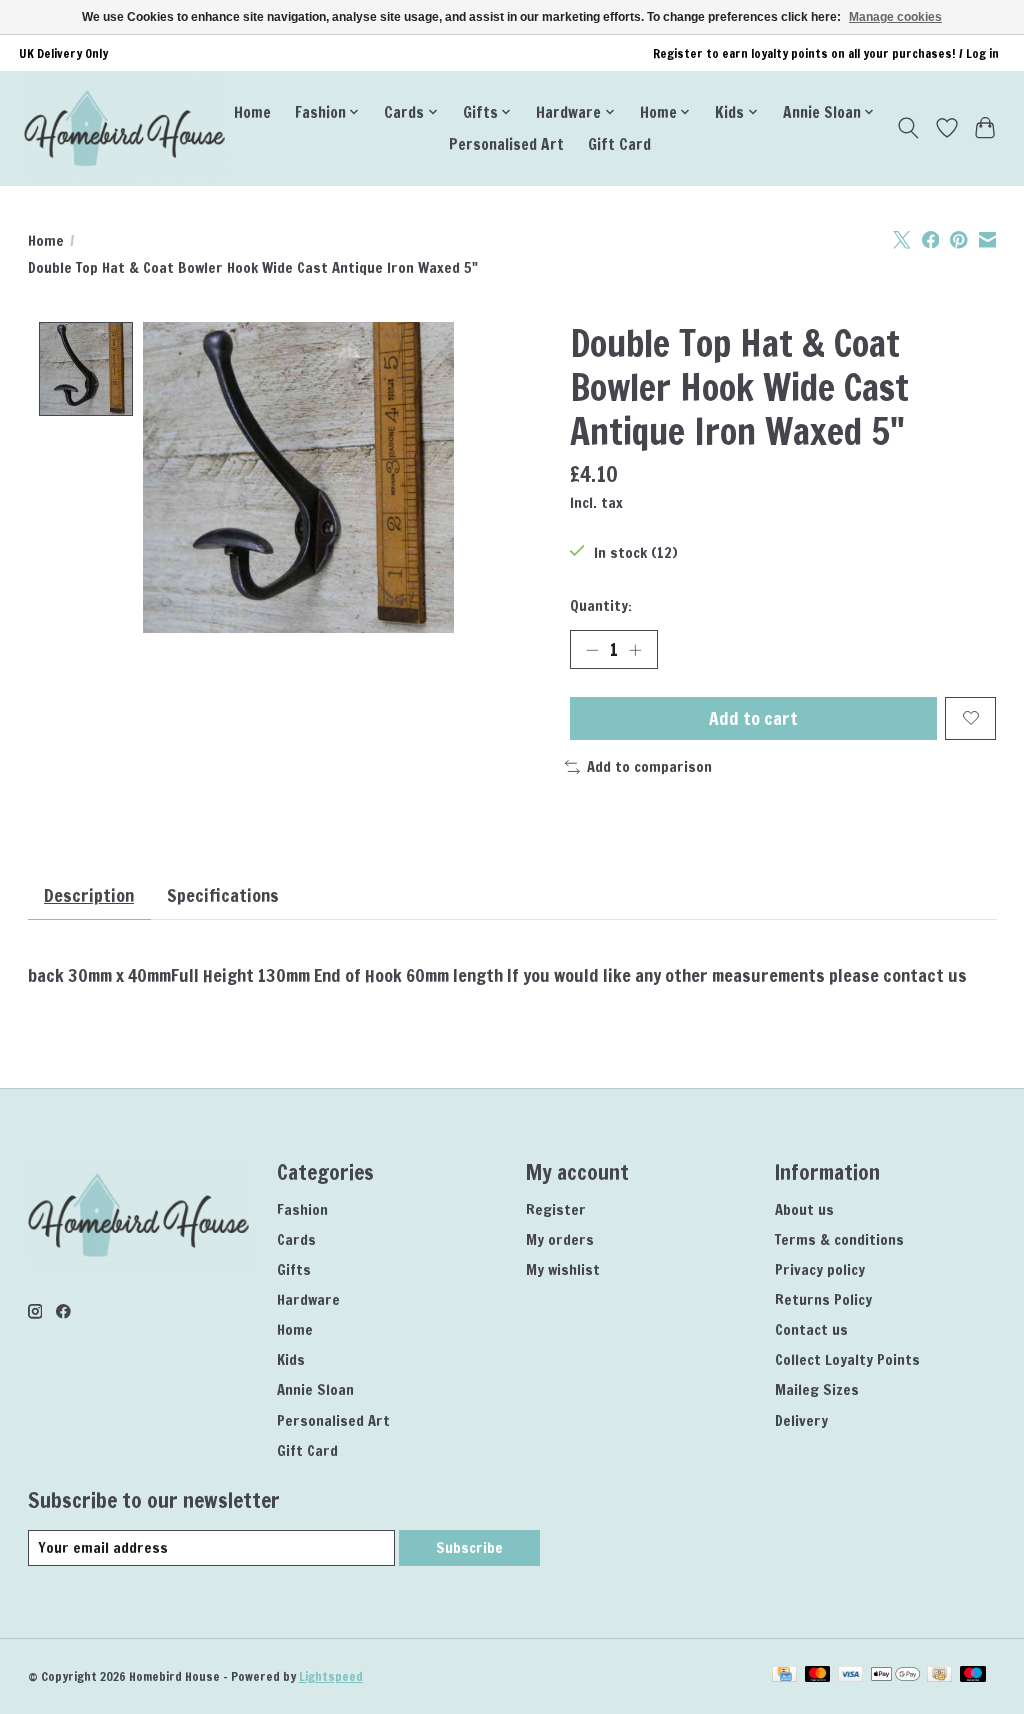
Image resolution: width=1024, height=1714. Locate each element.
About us (804, 1209)
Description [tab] (89, 895)
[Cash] (939, 1676)
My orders (560, 1239)
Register (556, 1209)
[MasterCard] (818, 1676)
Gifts (294, 1269)
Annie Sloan (315, 1389)
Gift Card (619, 144)
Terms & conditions (839, 1239)
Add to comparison (649, 766)
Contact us (811, 1329)
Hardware (308, 1299)
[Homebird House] (124, 128)
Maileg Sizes (817, 1389)
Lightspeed (331, 1676)
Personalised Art (506, 144)
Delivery (801, 1420)
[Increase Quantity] (635, 649)
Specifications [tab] (223, 895)
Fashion (302, 1209)
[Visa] (851, 1676)
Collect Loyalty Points (847, 1359)
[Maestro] (973, 1676)
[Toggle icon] (907, 128)
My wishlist (563, 1269)
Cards (296, 1239)
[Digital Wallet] (895, 1676)
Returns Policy (823, 1299)
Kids (291, 1359)
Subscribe (469, 1547)
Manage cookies (895, 17)
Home (252, 112)
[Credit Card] (784, 1676)
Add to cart (753, 718)
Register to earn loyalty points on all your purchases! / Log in (826, 53)
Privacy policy (820, 1269)
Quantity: (601, 605)
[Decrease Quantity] (592, 649)
